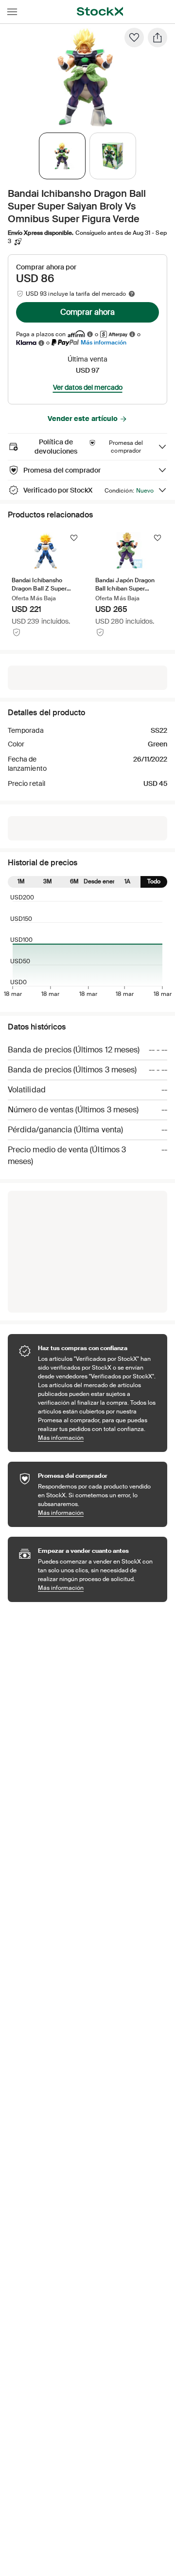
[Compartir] (157, 38)
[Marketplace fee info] (132, 294)
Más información (104, 342)
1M (21, 881)
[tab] (62, 156)
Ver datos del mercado (88, 387)
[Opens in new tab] (90, 334)
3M (48, 881)
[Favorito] (134, 38)
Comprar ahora (87, 312)
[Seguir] (74, 538)
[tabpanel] (86, 77)
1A (127, 881)
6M (74, 881)
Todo (154, 881)
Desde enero (101, 881)
